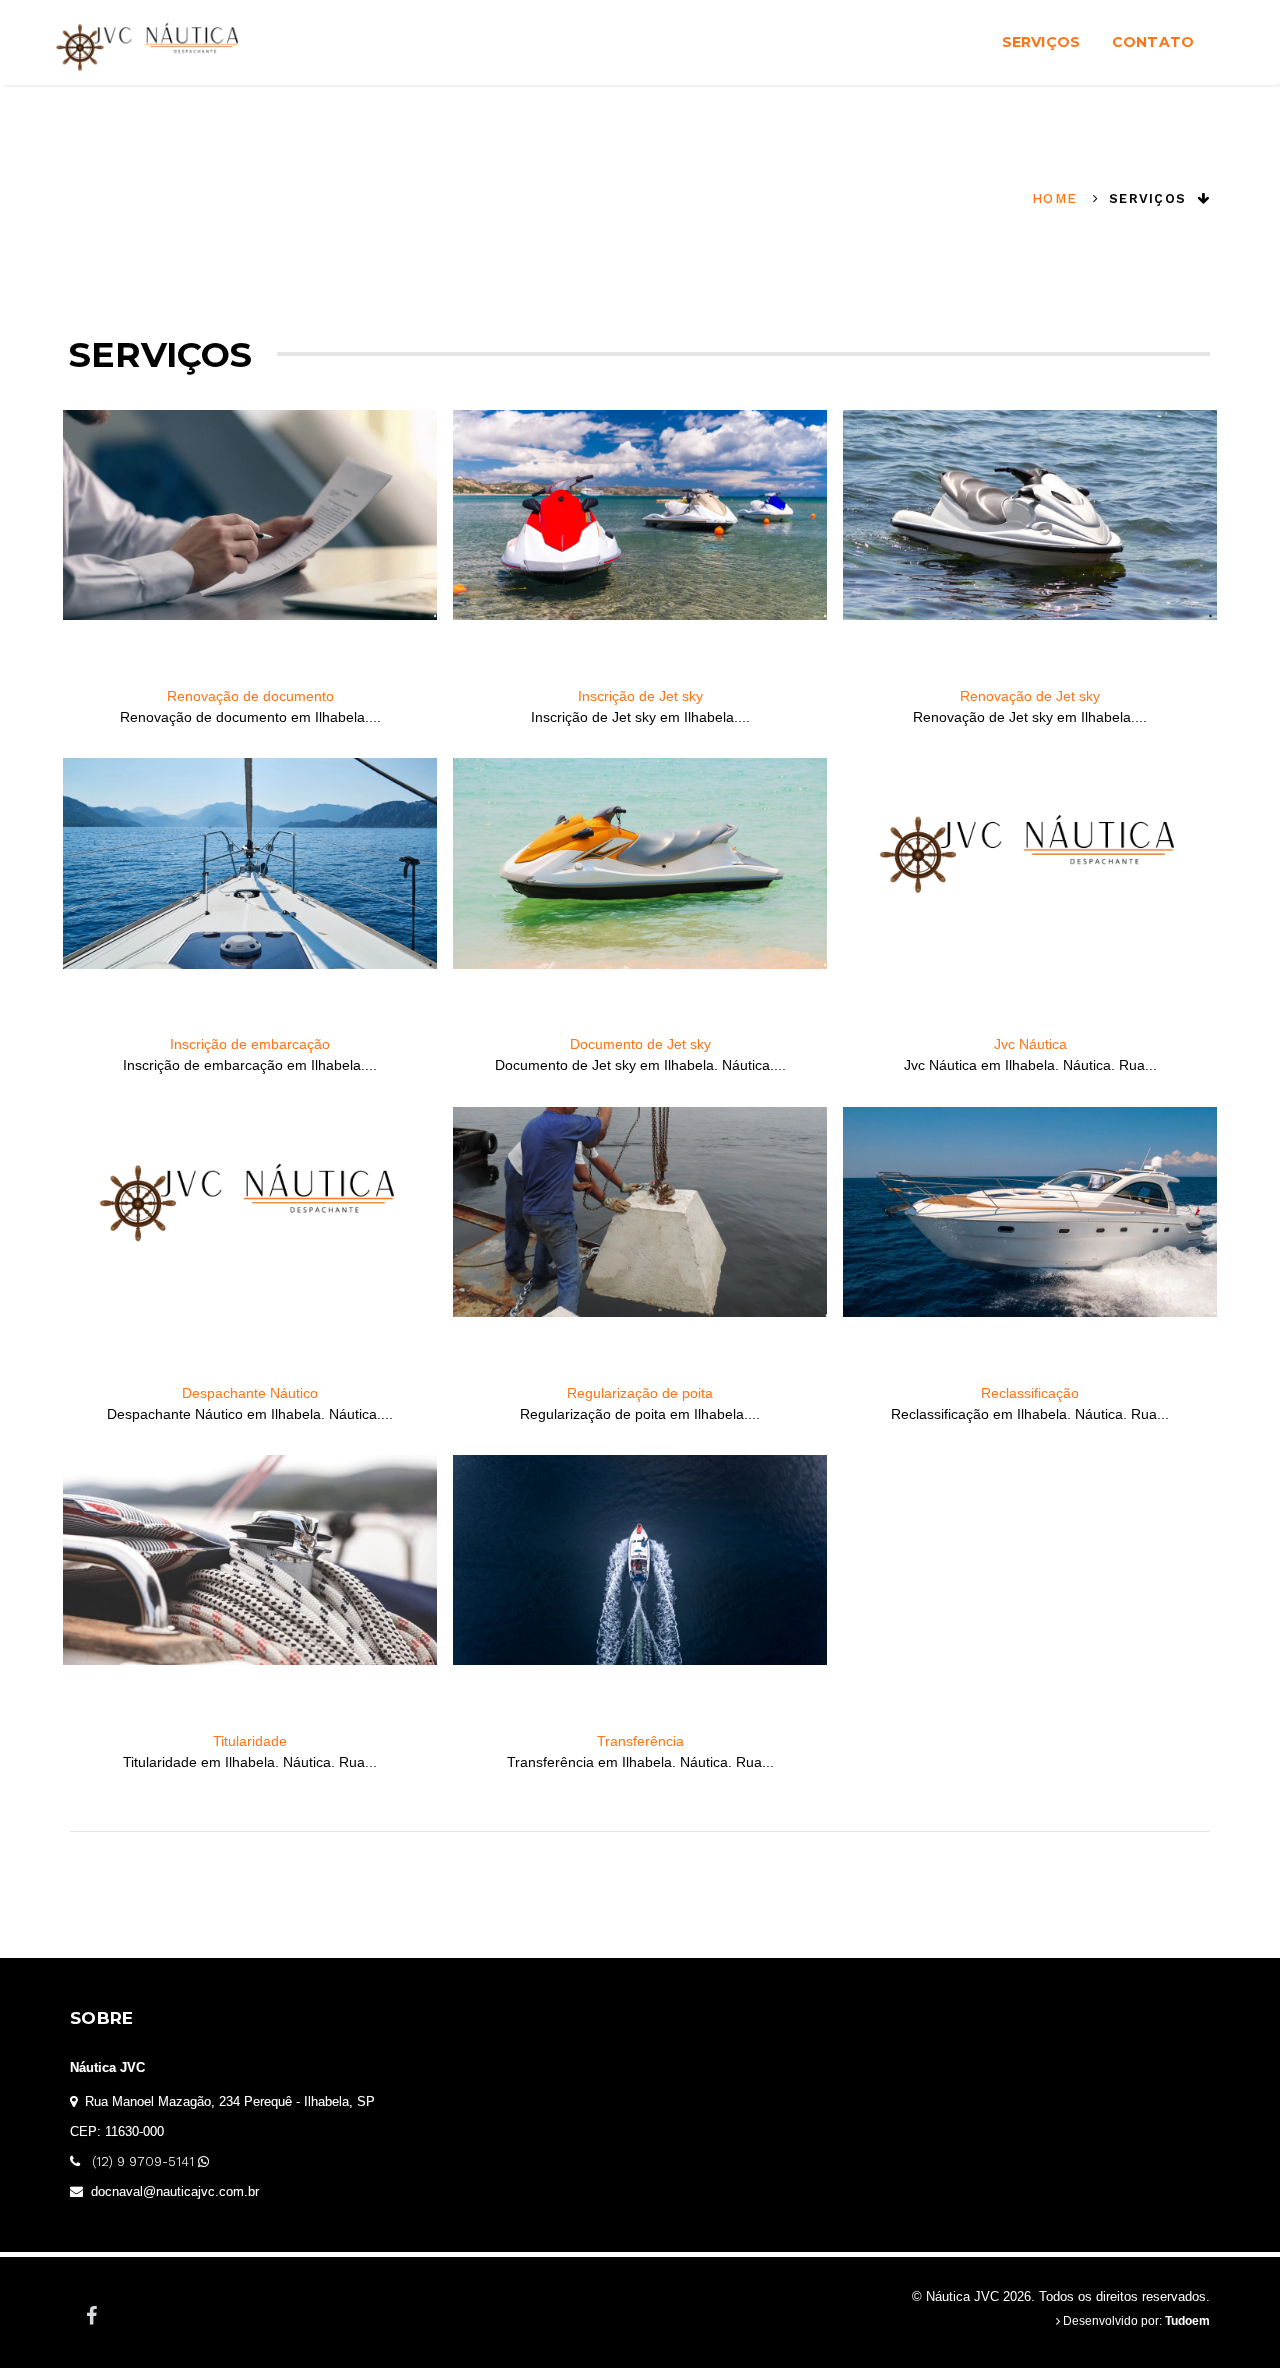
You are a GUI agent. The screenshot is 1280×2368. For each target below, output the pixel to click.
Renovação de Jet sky (1030, 696)
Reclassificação (1030, 1393)
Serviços (1041, 42)
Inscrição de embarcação (250, 1044)
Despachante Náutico (250, 1393)
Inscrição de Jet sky (640, 696)
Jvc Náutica (1030, 1044)
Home (1054, 198)
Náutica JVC (107, 2067)
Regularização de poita (640, 1393)
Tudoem (1187, 2321)
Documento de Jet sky (640, 1044)
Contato (1153, 42)
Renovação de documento (250, 696)
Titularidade (250, 1741)
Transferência (640, 1741)
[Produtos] (250, 548)
